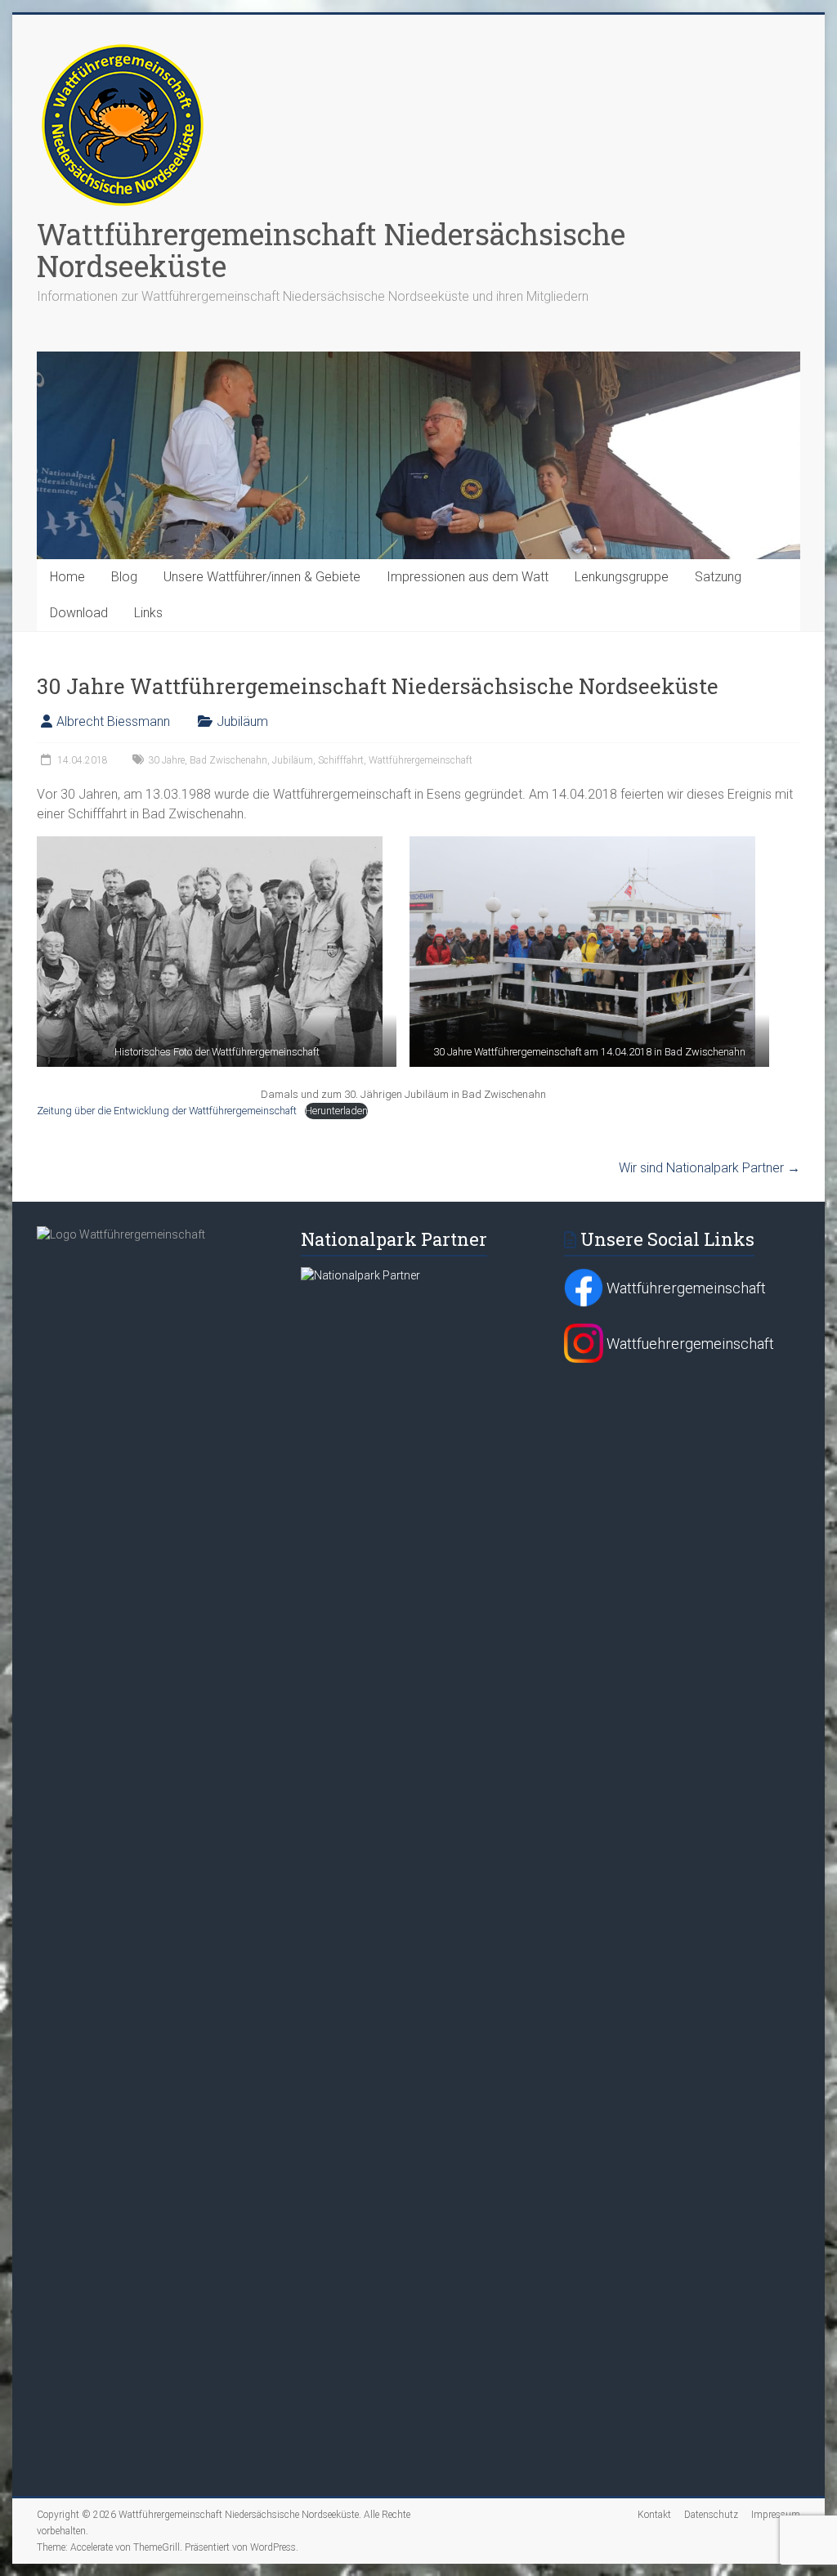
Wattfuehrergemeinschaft (689, 1344)
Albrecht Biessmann (113, 721)
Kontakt (654, 2515)
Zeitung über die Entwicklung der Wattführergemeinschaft (167, 1111)
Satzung (718, 577)
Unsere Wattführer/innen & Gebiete (262, 577)
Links (148, 613)
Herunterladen (336, 1111)
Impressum (776, 2515)
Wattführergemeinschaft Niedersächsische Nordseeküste (331, 250)
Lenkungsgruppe (622, 577)
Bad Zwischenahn (228, 760)
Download (79, 613)
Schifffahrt (341, 760)
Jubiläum (242, 721)
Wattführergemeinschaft (421, 760)
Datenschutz (711, 2515)
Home (67, 577)
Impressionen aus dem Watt (468, 577)
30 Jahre (166, 760)
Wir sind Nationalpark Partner (709, 1168)
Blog (124, 577)
